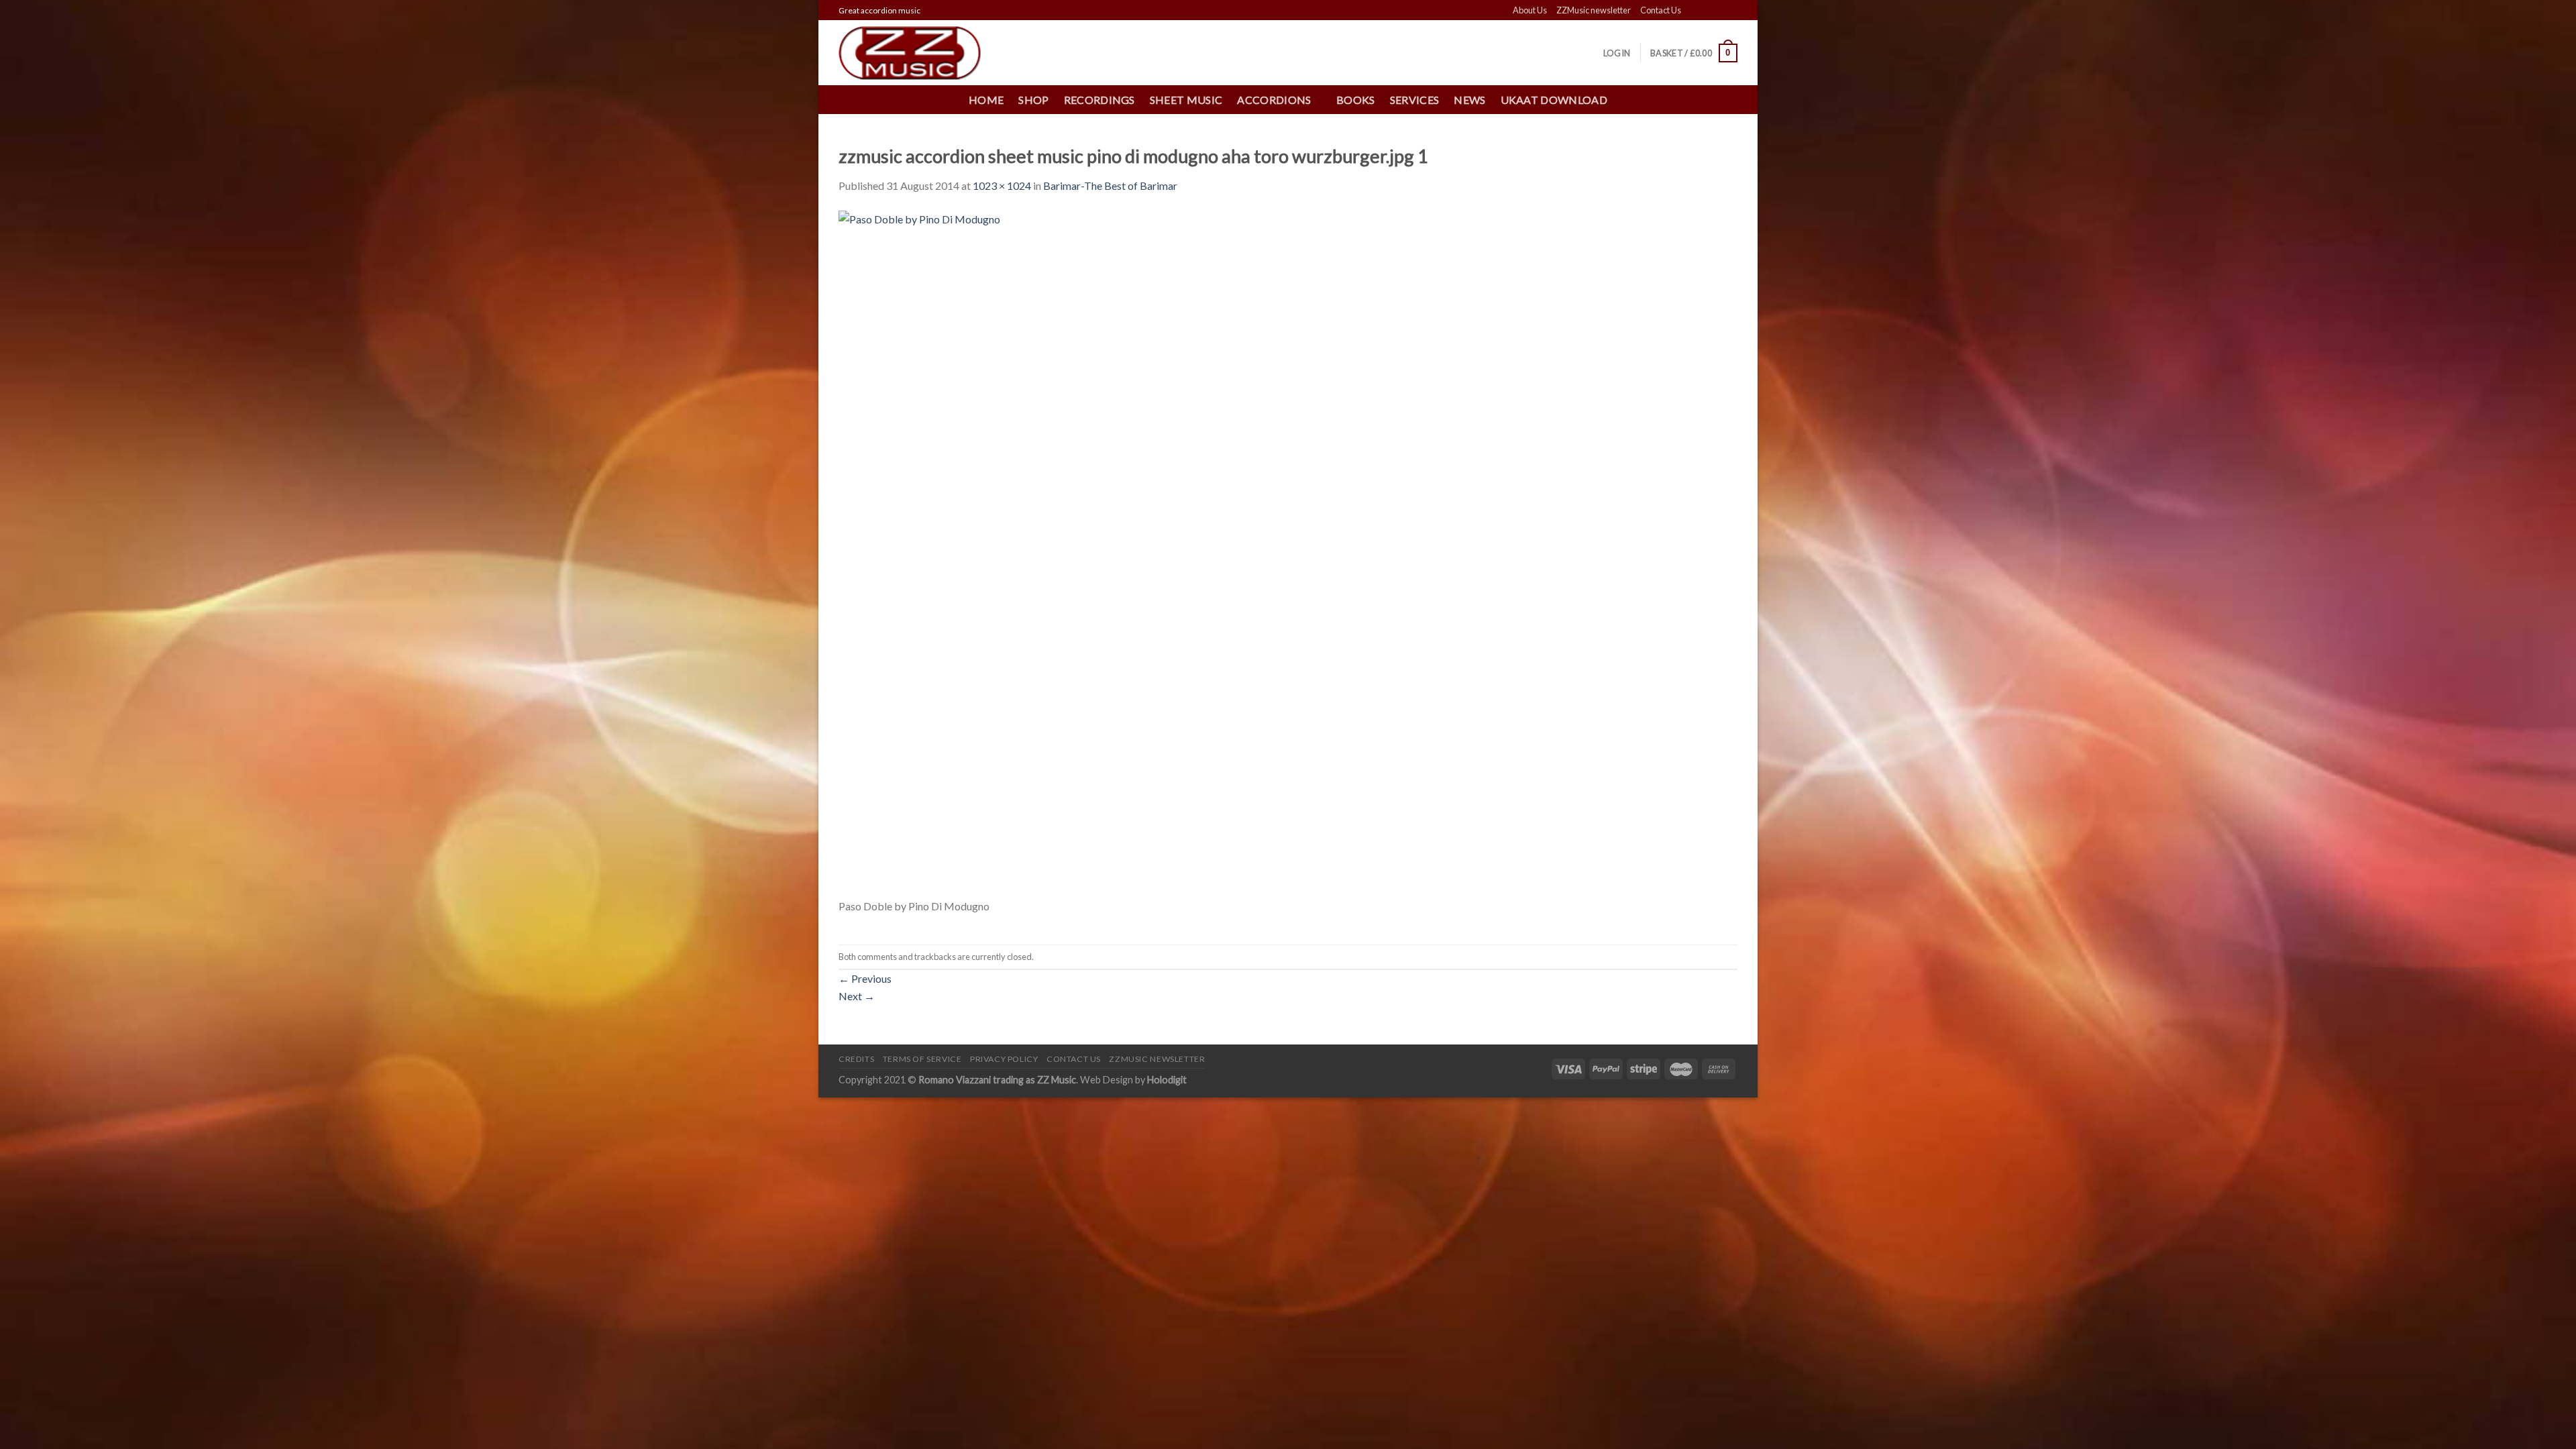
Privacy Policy (1004, 1059)
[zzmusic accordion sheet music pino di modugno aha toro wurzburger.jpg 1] (1182, 552)
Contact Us (1661, 10)
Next (857, 996)
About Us (1530, 10)
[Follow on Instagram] (1705, 11)
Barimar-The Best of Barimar (1110, 185)
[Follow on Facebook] (1693, 11)
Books (1356, 100)
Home (986, 100)
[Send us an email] (1731, 11)
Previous (865, 978)
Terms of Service (922, 1059)
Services (1415, 100)
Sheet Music (1186, 100)
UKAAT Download (1554, 100)
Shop (1033, 100)
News (1469, 100)
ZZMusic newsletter (1594, 10)
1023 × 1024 (1002, 185)
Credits (856, 1059)
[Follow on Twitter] (1718, 11)
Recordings (1099, 100)
